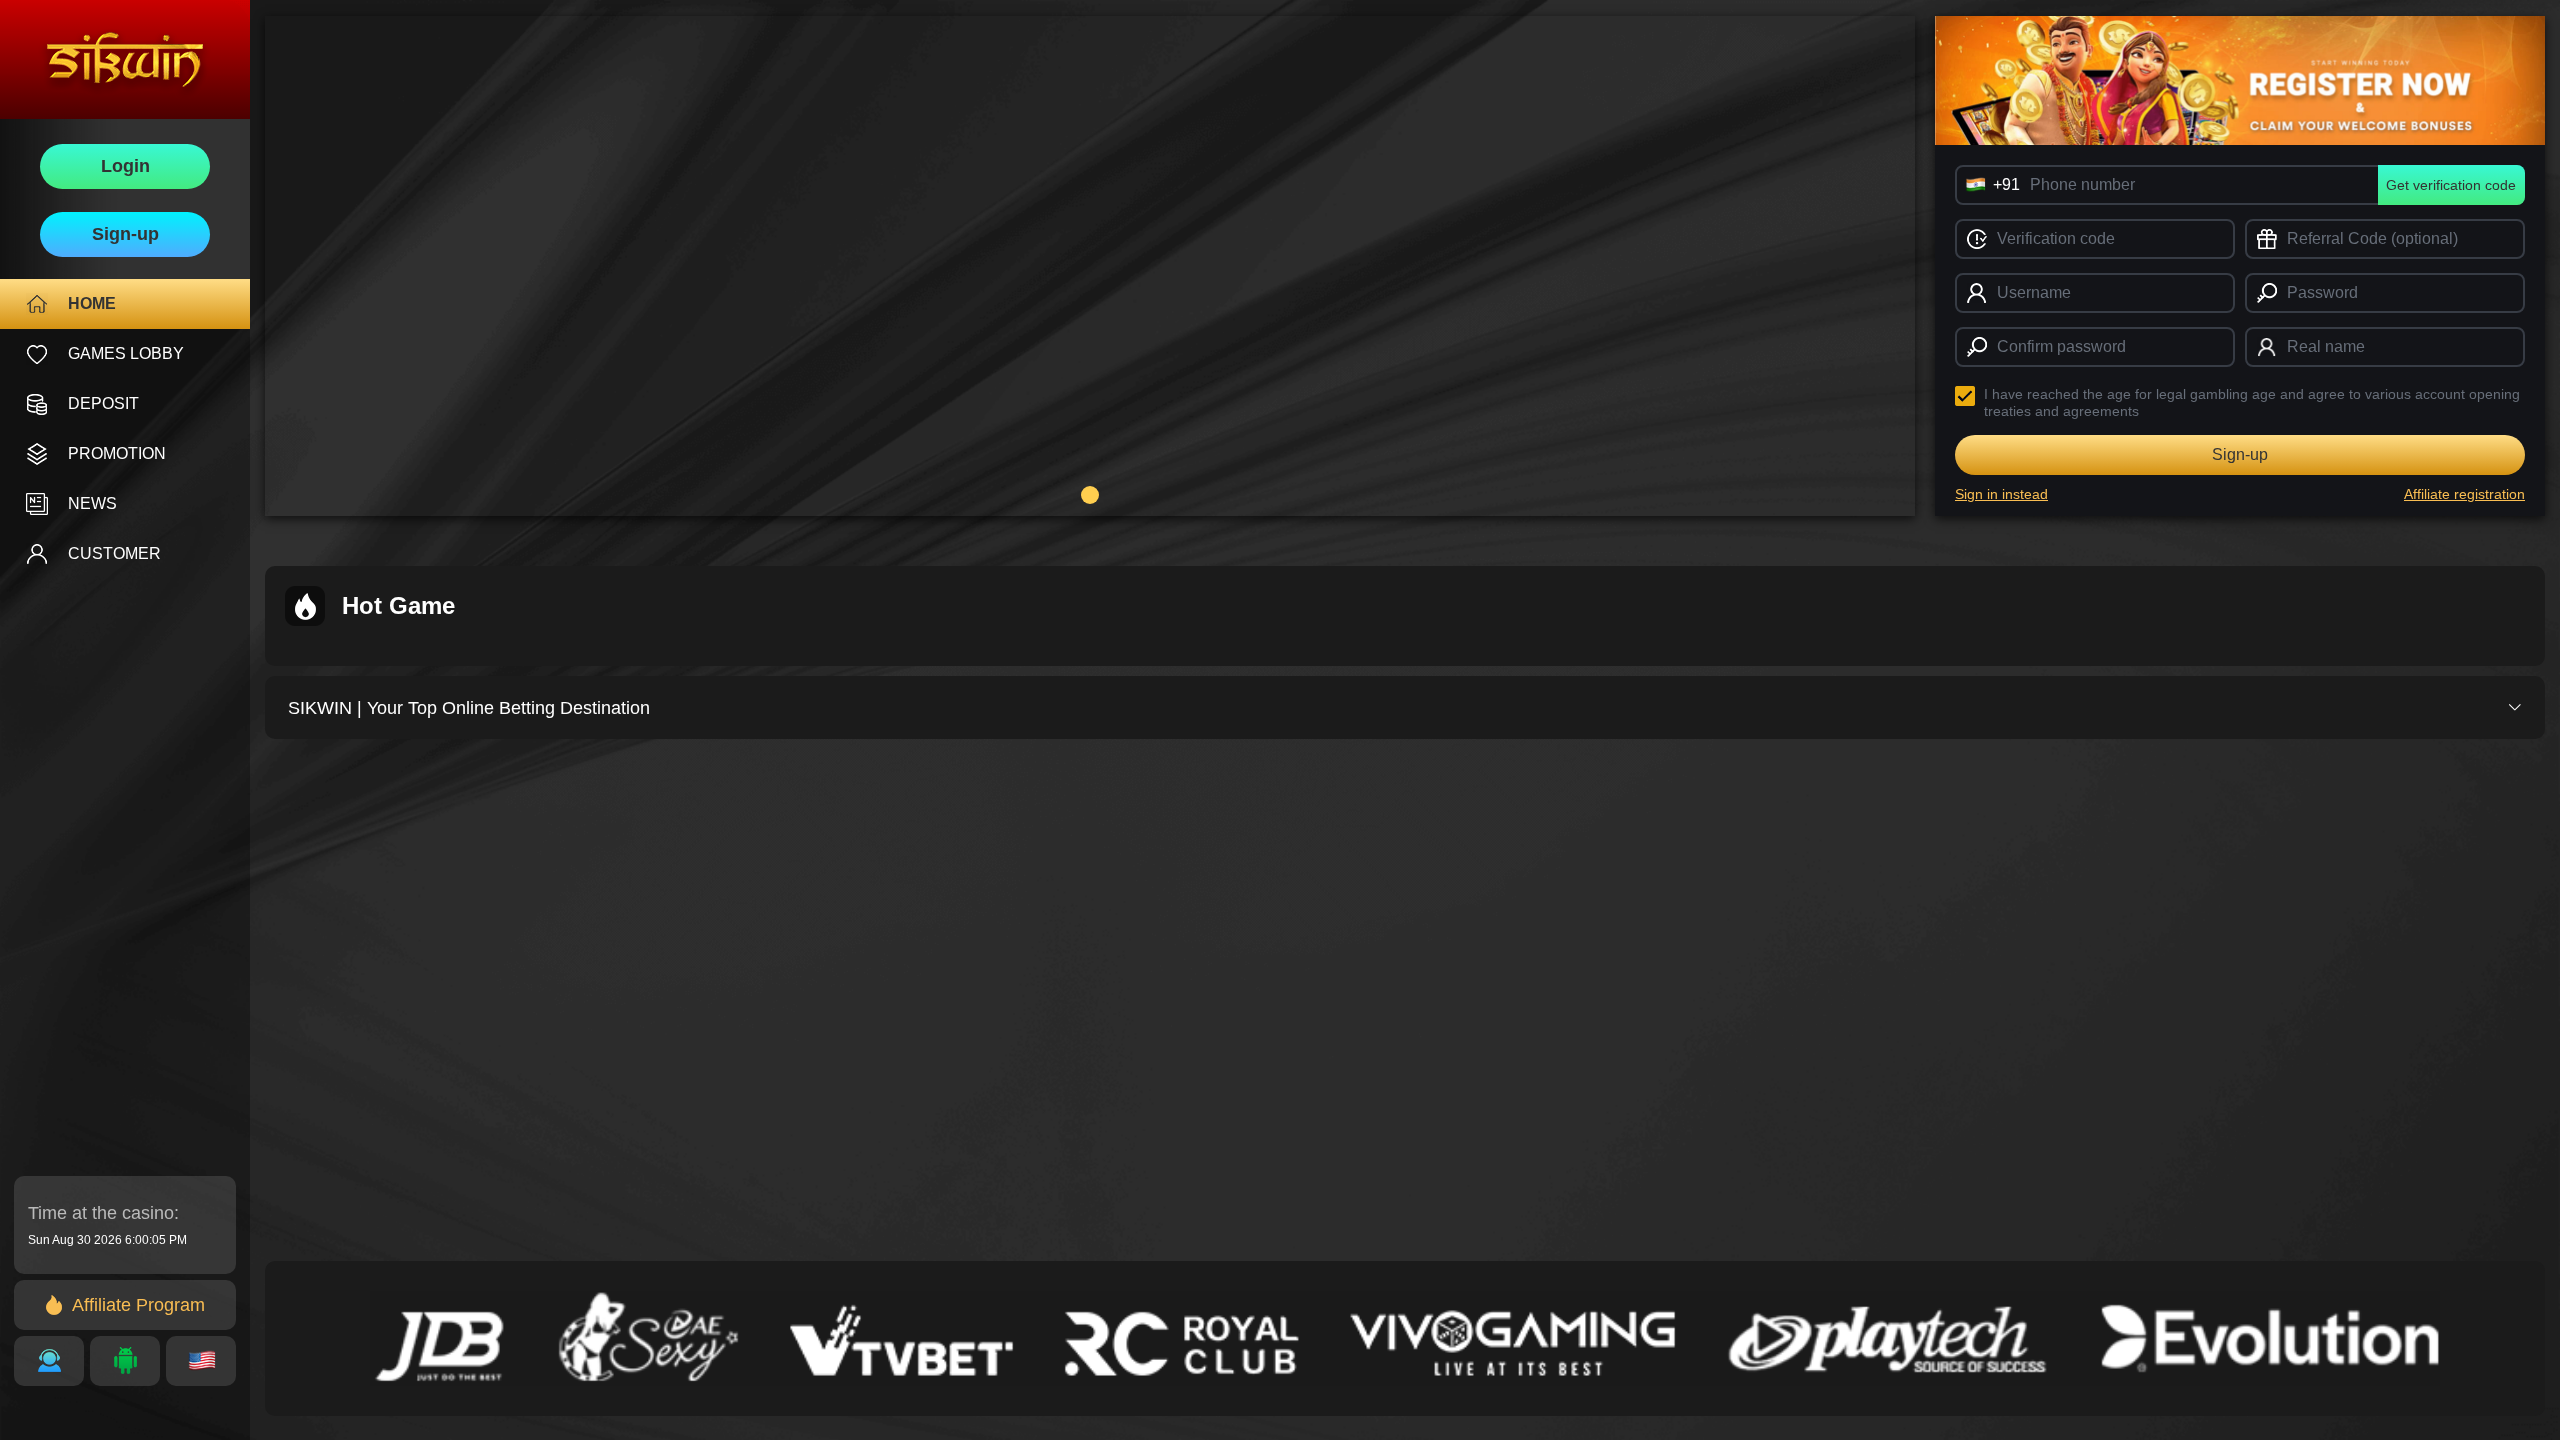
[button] (1090, 495)
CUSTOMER (114, 553)
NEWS (92, 503)
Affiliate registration (2464, 494)
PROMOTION (117, 453)
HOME (92, 303)
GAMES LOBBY (126, 353)
